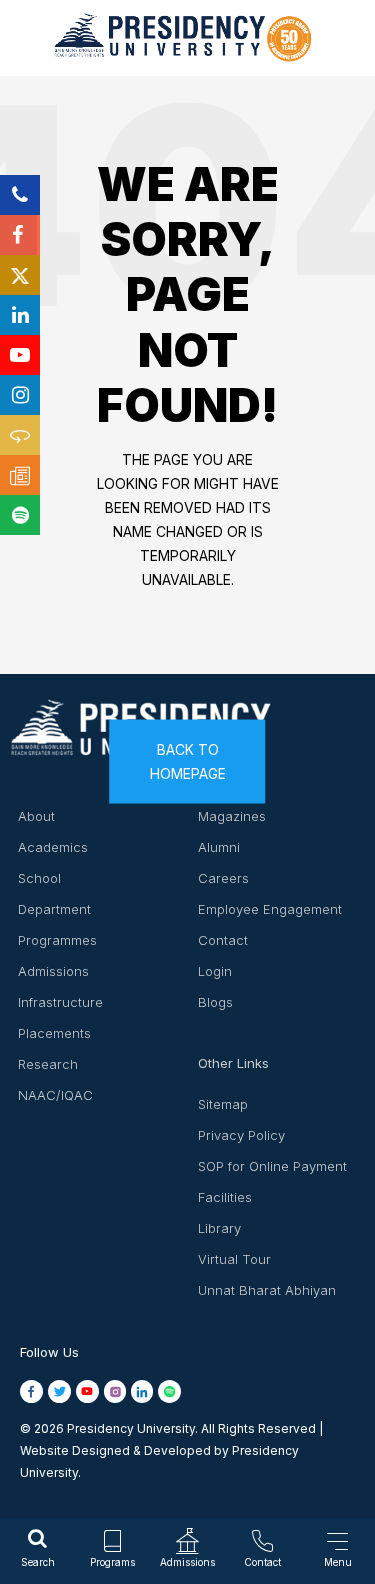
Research (48, 1064)
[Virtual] (20, 435)
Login (215, 971)
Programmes (57, 940)
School (39, 878)
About (36, 816)
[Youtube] (20, 355)
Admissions (53, 971)
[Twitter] (20, 275)
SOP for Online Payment (272, 1166)
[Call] (20, 195)
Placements (54, 1033)
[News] (20, 475)
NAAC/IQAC (55, 1095)
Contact (223, 940)
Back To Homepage (188, 760)
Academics (53, 847)
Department (54, 909)
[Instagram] (20, 395)
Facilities (225, 1197)
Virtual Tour (234, 1259)
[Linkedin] (20, 315)
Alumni (219, 847)
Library (219, 1228)
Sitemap (223, 1104)
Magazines (232, 816)
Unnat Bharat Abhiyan (267, 1290)
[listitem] (34, 1391)
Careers (223, 878)
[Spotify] (20, 515)
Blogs (215, 1002)
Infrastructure (60, 1002)
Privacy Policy (241, 1135)
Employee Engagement (270, 909)
